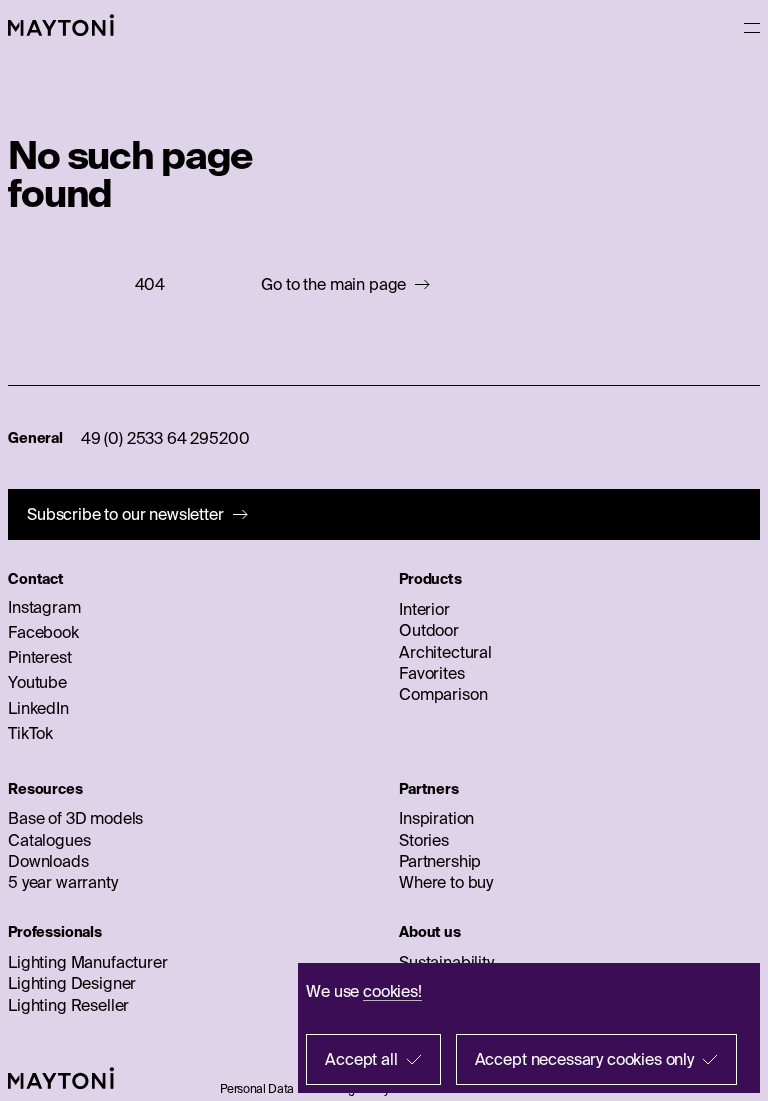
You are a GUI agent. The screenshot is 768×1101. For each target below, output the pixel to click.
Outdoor (429, 630)
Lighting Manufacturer (88, 962)
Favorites (432, 673)
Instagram (44, 607)
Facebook (43, 632)
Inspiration (436, 818)
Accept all (361, 1059)
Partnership (440, 861)
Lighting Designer (72, 983)
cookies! (392, 991)
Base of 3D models (75, 818)
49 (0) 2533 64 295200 (165, 438)
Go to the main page (333, 284)
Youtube (37, 682)
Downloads (48, 861)
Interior (424, 609)
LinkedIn (38, 708)
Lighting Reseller (68, 1005)
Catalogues (49, 840)
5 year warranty (63, 882)
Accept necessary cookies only (584, 1059)
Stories (424, 840)
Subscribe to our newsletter (125, 514)
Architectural (445, 652)
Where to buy (446, 882)
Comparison (443, 694)
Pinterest (40, 657)
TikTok (30, 733)
